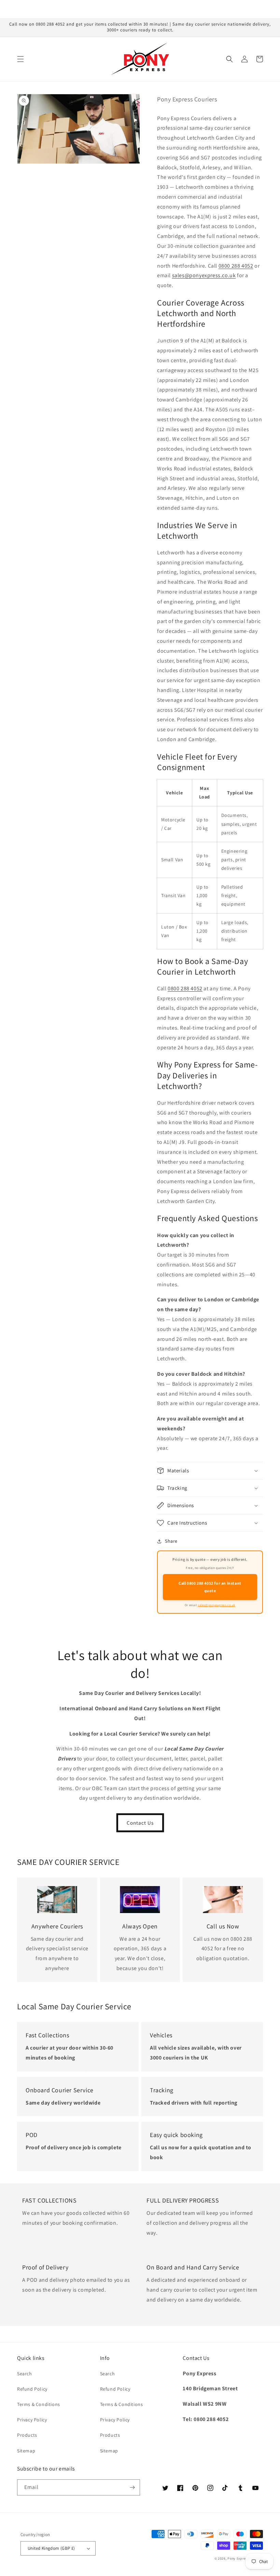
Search (25, 2374)
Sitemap (26, 2451)
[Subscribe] (132, 2487)
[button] (20, 59)
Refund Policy (32, 2389)
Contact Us (140, 1823)
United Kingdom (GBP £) (51, 2548)
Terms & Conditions (39, 2404)
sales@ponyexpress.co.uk (204, 275)
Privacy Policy (32, 2420)
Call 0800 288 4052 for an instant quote (210, 1587)
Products (27, 2435)
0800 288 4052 (236, 266)
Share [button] (171, 1541)
